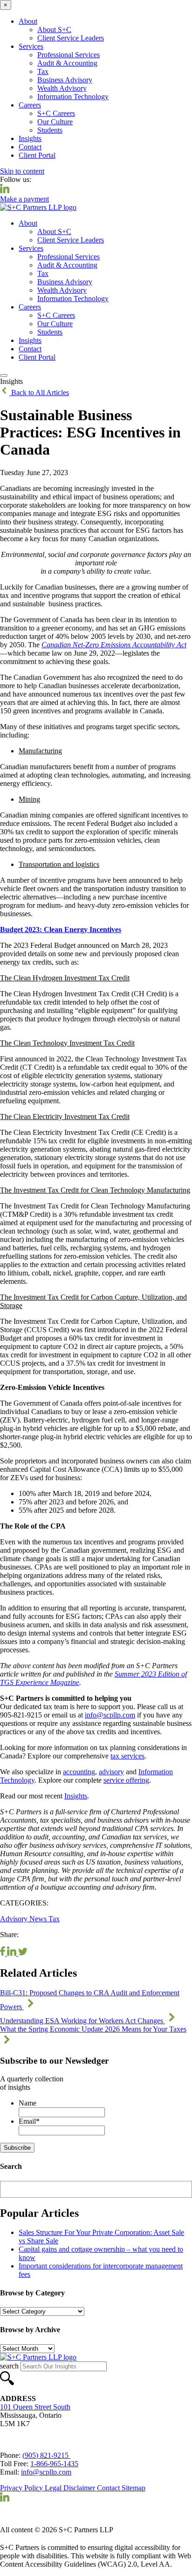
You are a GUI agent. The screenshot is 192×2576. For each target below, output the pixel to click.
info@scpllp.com (110, 1715)
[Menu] (4, 376)
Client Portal (37, 155)
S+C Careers (56, 113)
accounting (79, 1772)
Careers (30, 105)
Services (31, 46)
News (39, 1919)
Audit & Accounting (67, 63)
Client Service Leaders (71, 38)
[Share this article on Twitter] (23, 1953)
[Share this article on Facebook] (3, 1953)
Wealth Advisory (62, 88)
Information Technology (73, 97)
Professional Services (69, 55)
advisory (111, 1772)
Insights (30, 138)
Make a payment (24, 199)
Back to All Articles (39, 392)
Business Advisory (65, 80)
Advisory (15, 1919)
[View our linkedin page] (5, 191)
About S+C (54, 30)
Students (50, 130)
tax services (127, 1756)
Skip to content (22, 171)
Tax (43, 71)
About (28, 21)
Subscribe (17, 2148)
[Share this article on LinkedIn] (13, 1953)
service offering (126, 1780)
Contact (30, 147)
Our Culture (55, 122)
